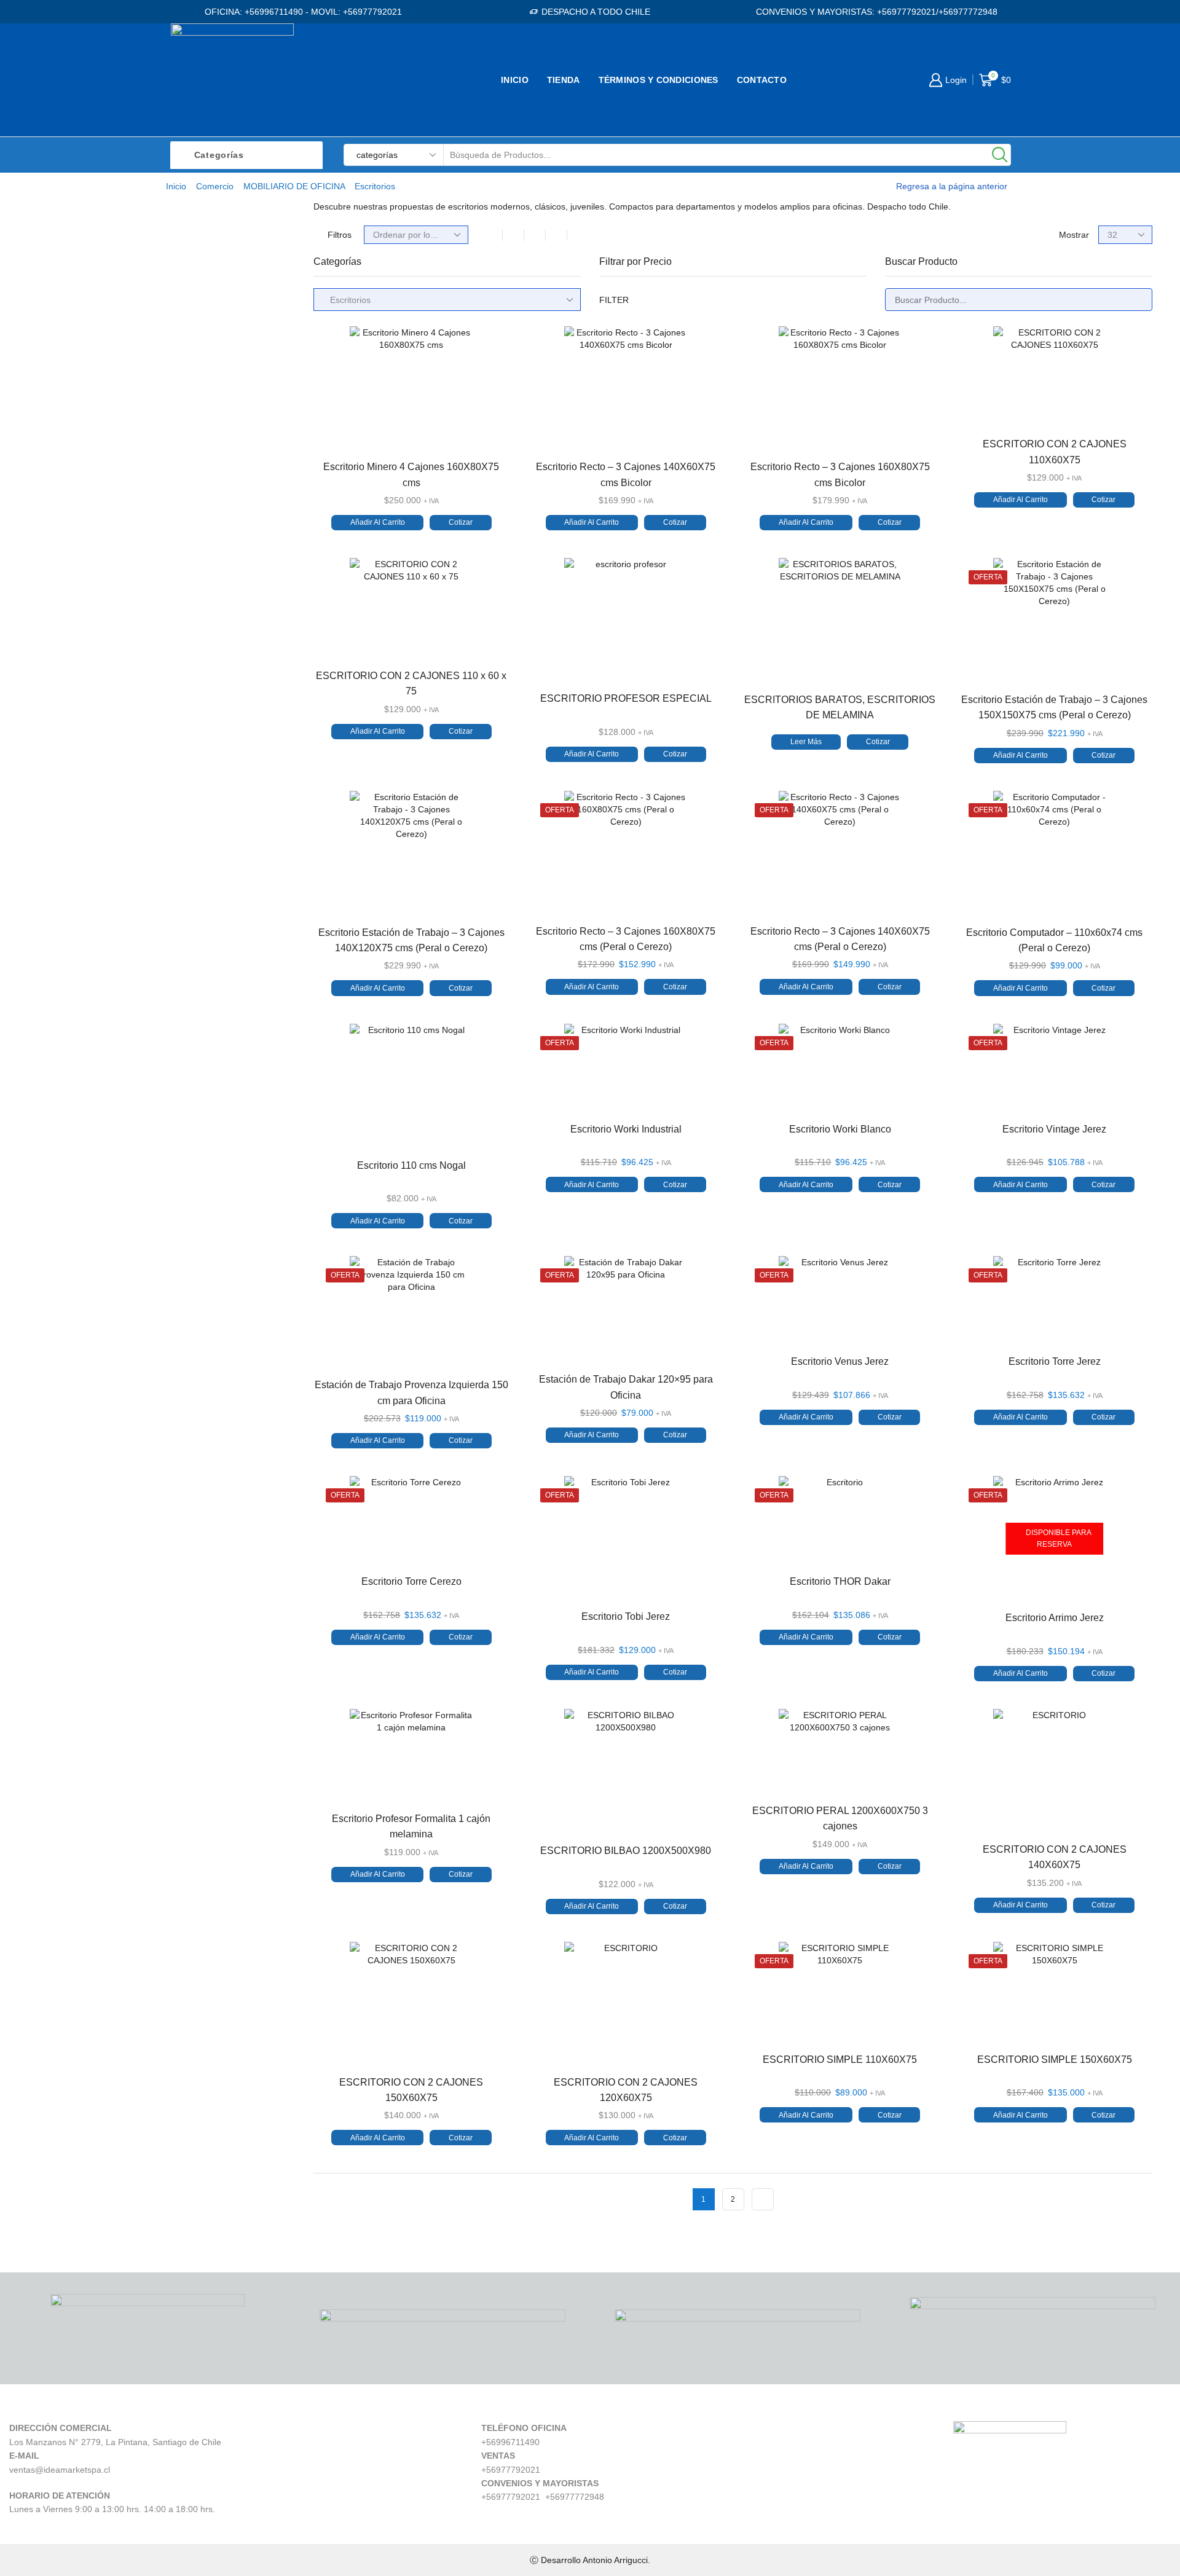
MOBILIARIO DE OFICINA (294, 186)
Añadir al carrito (378, 522)
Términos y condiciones (659, 80)
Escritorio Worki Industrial (626, 1129)
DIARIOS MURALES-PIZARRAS (958, 408)
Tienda (564, 80)
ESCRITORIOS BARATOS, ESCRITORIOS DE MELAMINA (840, 707)
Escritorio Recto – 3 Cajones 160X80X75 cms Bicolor (840, 474)
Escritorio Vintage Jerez (1054, 1129)
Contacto (762, 80)
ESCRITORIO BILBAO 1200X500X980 (626, 1851)
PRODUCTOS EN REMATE (947, 595)
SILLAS (902, 262)
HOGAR (903, 283)
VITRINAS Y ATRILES (934, 532)
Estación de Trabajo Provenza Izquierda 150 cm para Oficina (411, 1392)
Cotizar (461, 522)
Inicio (515, 80)
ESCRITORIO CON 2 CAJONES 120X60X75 (626, 2090)
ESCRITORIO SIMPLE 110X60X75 (840, 2060)
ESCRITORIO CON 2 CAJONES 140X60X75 (1055, 1857)
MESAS (903, 304)
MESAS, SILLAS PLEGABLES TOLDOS (974, 491)
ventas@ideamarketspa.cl (60, 2470)
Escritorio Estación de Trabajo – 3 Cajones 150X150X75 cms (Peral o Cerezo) (1054, 707)
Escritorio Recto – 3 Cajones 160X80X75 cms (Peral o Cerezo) (626, 939)
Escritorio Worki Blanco (840, 1129)
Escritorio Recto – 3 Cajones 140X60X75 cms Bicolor (626, 474)
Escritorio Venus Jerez (840, 1361)
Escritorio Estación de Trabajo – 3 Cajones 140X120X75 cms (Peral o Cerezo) (411, 940)
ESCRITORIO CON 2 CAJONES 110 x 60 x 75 (411, 683)
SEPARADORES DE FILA (943, 553)
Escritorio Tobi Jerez (626, 1616)
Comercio (215, 186)
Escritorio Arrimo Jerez (1055, 1618)
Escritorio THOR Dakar (840, 1581)
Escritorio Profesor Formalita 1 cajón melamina (411, 1826)
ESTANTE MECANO (931, 449)
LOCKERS (909, 470)
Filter (614, 300)
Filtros (340, 235)
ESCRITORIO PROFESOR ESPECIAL (626, 698)
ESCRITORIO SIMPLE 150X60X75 (1055, 2060)
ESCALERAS (915, 429)
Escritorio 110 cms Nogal (411, 1165)
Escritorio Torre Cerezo (411, 1581)
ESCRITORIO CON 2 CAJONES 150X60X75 (411, 2090)
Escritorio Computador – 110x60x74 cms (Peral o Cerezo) (1054, 940)
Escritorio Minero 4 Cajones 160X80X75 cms (411, 474)
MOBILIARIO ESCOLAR (938, 325)
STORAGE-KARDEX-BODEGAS (958, 574)
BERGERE (910, 345)
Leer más (806, 742)
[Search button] (1000, 155)
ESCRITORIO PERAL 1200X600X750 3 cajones (840, 1818)
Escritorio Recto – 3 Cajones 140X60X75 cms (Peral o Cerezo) (840, 939)
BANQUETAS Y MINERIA (942, 366)
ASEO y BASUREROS (935, 387)
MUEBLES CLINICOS (934, 512)
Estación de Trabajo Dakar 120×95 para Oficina (626, 1387)
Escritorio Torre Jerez (1055, 1361)
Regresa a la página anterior (952, 186)
